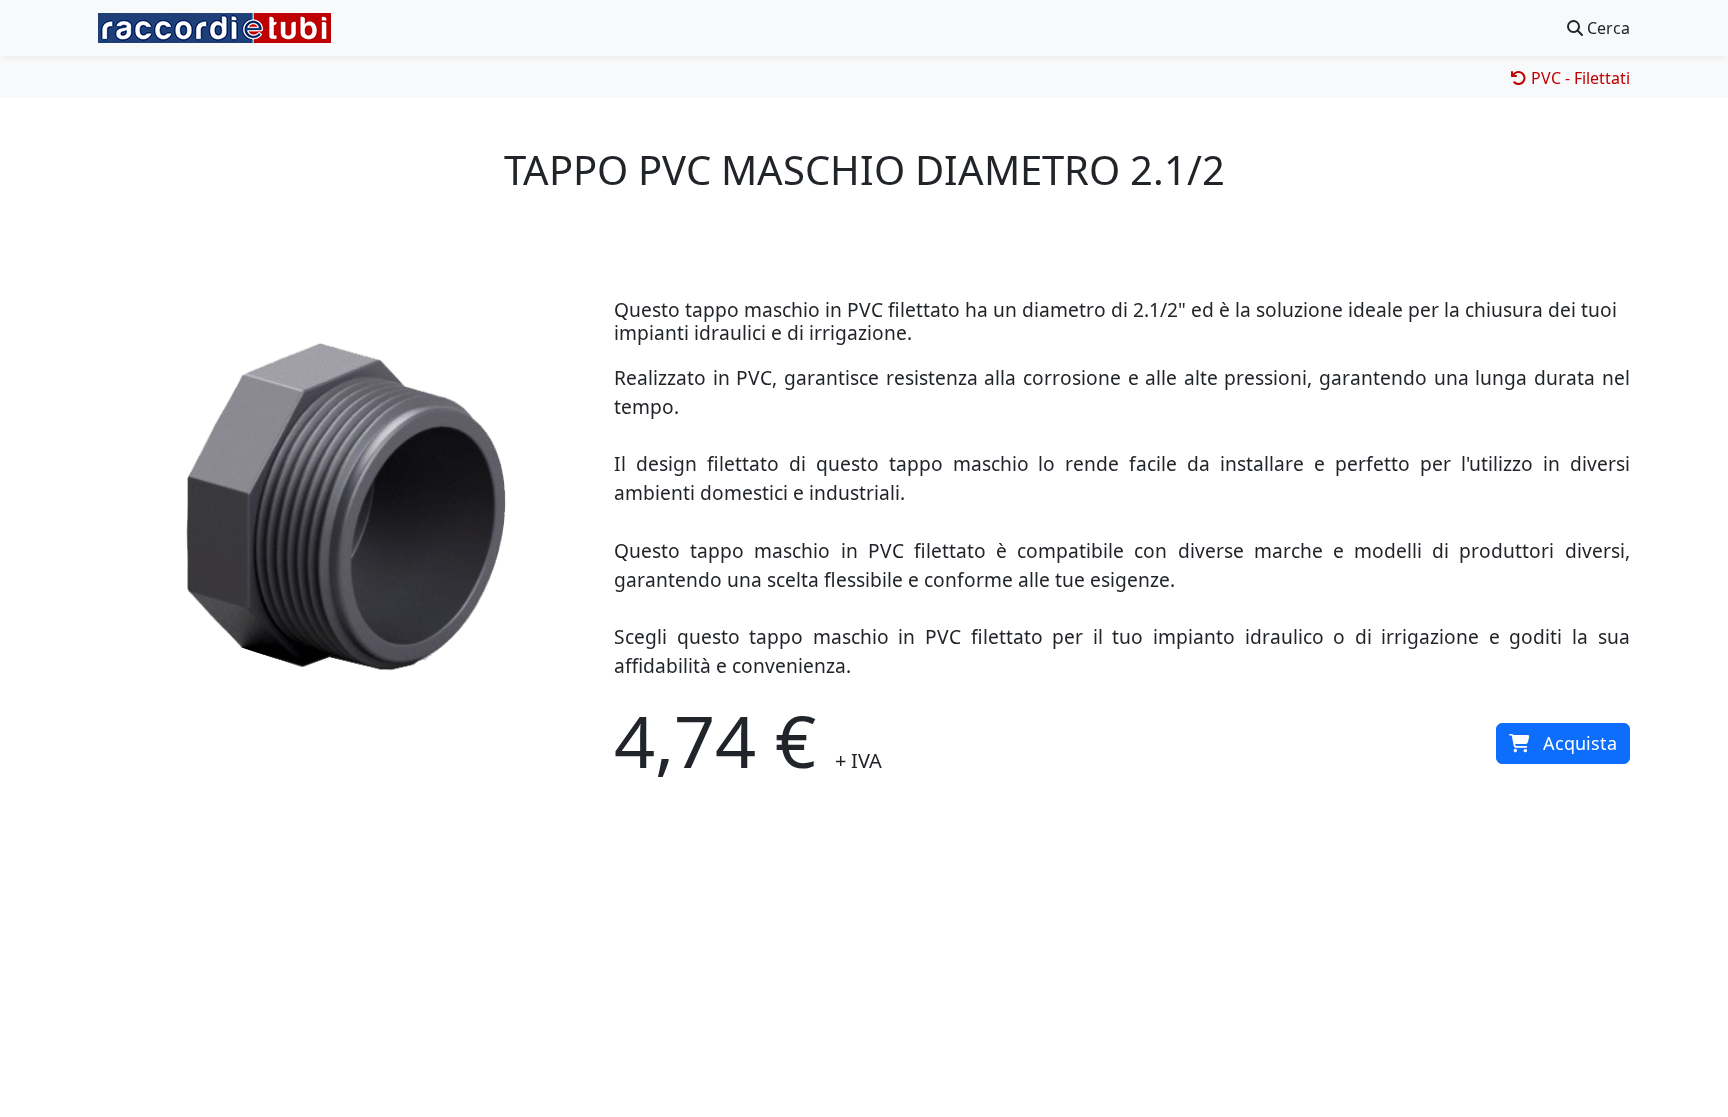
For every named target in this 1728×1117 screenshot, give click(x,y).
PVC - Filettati (1578, 78)
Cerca (1606, 28)
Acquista (1580, 743)
